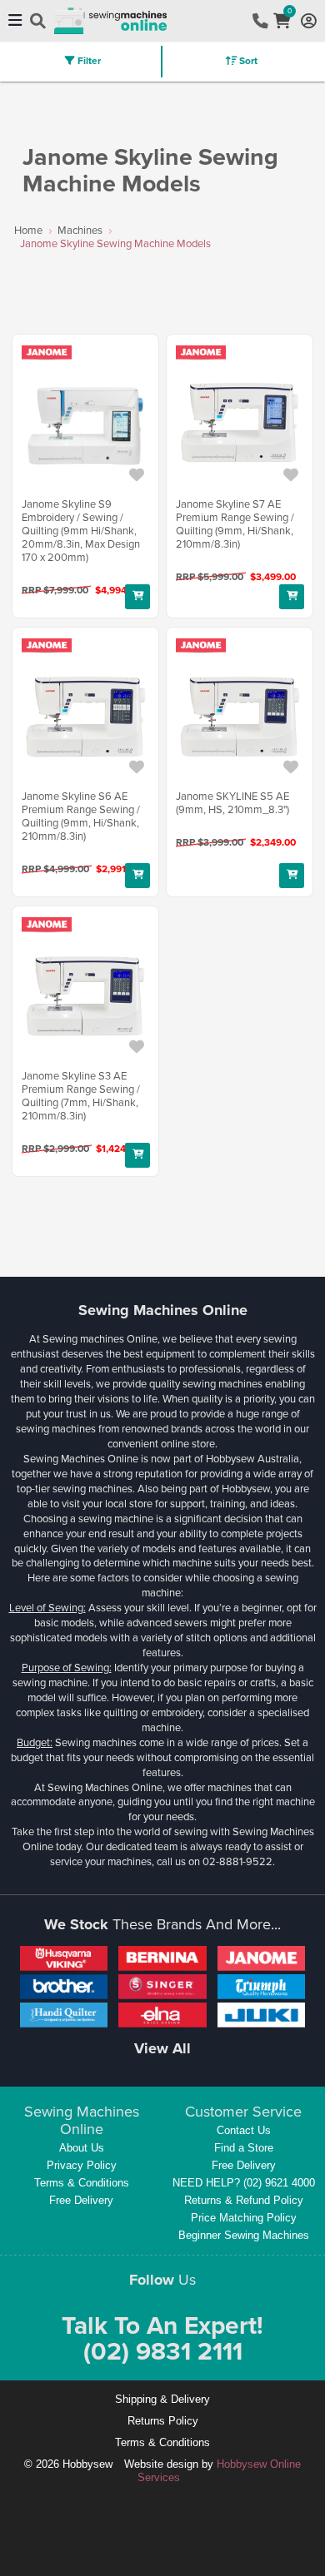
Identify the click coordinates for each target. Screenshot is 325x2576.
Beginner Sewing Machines (244, 2235)
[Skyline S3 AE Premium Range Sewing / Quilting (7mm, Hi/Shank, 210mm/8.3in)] (85, 998)
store (203, 1444)
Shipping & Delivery (162, 2399)
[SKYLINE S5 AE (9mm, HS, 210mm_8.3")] (240, 718)
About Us (82, 2148)
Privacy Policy (82, 2165)
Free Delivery (81, 2200)
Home (28, 230)
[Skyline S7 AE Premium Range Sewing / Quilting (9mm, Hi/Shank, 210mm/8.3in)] (240, 425)
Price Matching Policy (244, 2218)
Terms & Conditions (82, 2183)
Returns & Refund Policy (244, 2200)
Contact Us (244, 2130)
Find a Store (244, 2148)
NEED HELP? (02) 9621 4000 (244, 2183)
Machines (80, 230)
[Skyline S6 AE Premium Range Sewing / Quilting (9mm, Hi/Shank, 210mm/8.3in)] (85, 718)
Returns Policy (163, 2421)
